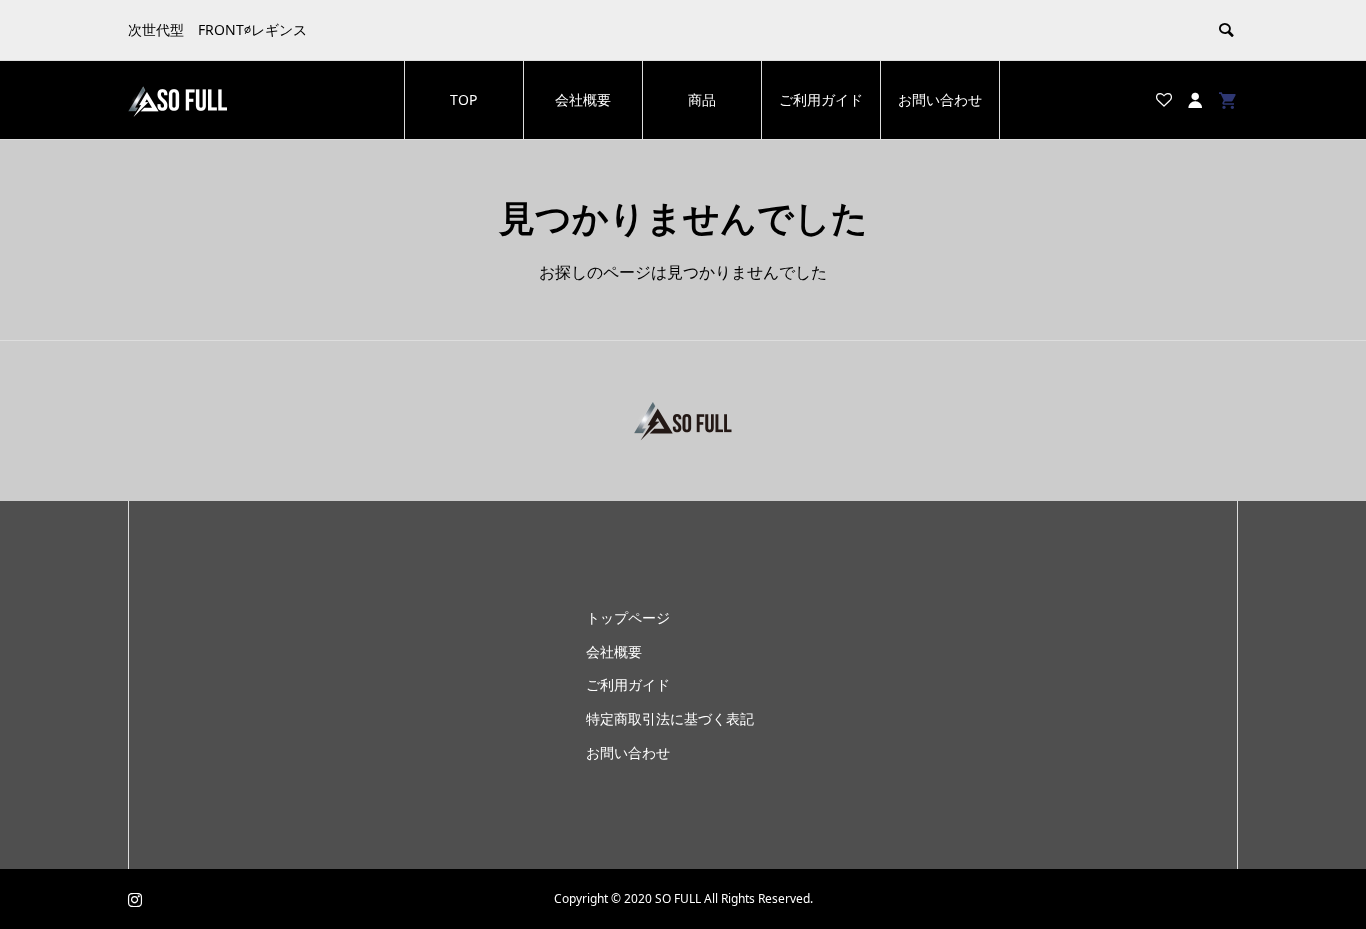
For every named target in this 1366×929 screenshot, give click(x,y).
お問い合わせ (940, 99)
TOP (463, 99)
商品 (702, 99)
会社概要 (583, 99)
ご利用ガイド (821, 99)
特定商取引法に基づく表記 (670, 718)
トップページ (628, 617)
